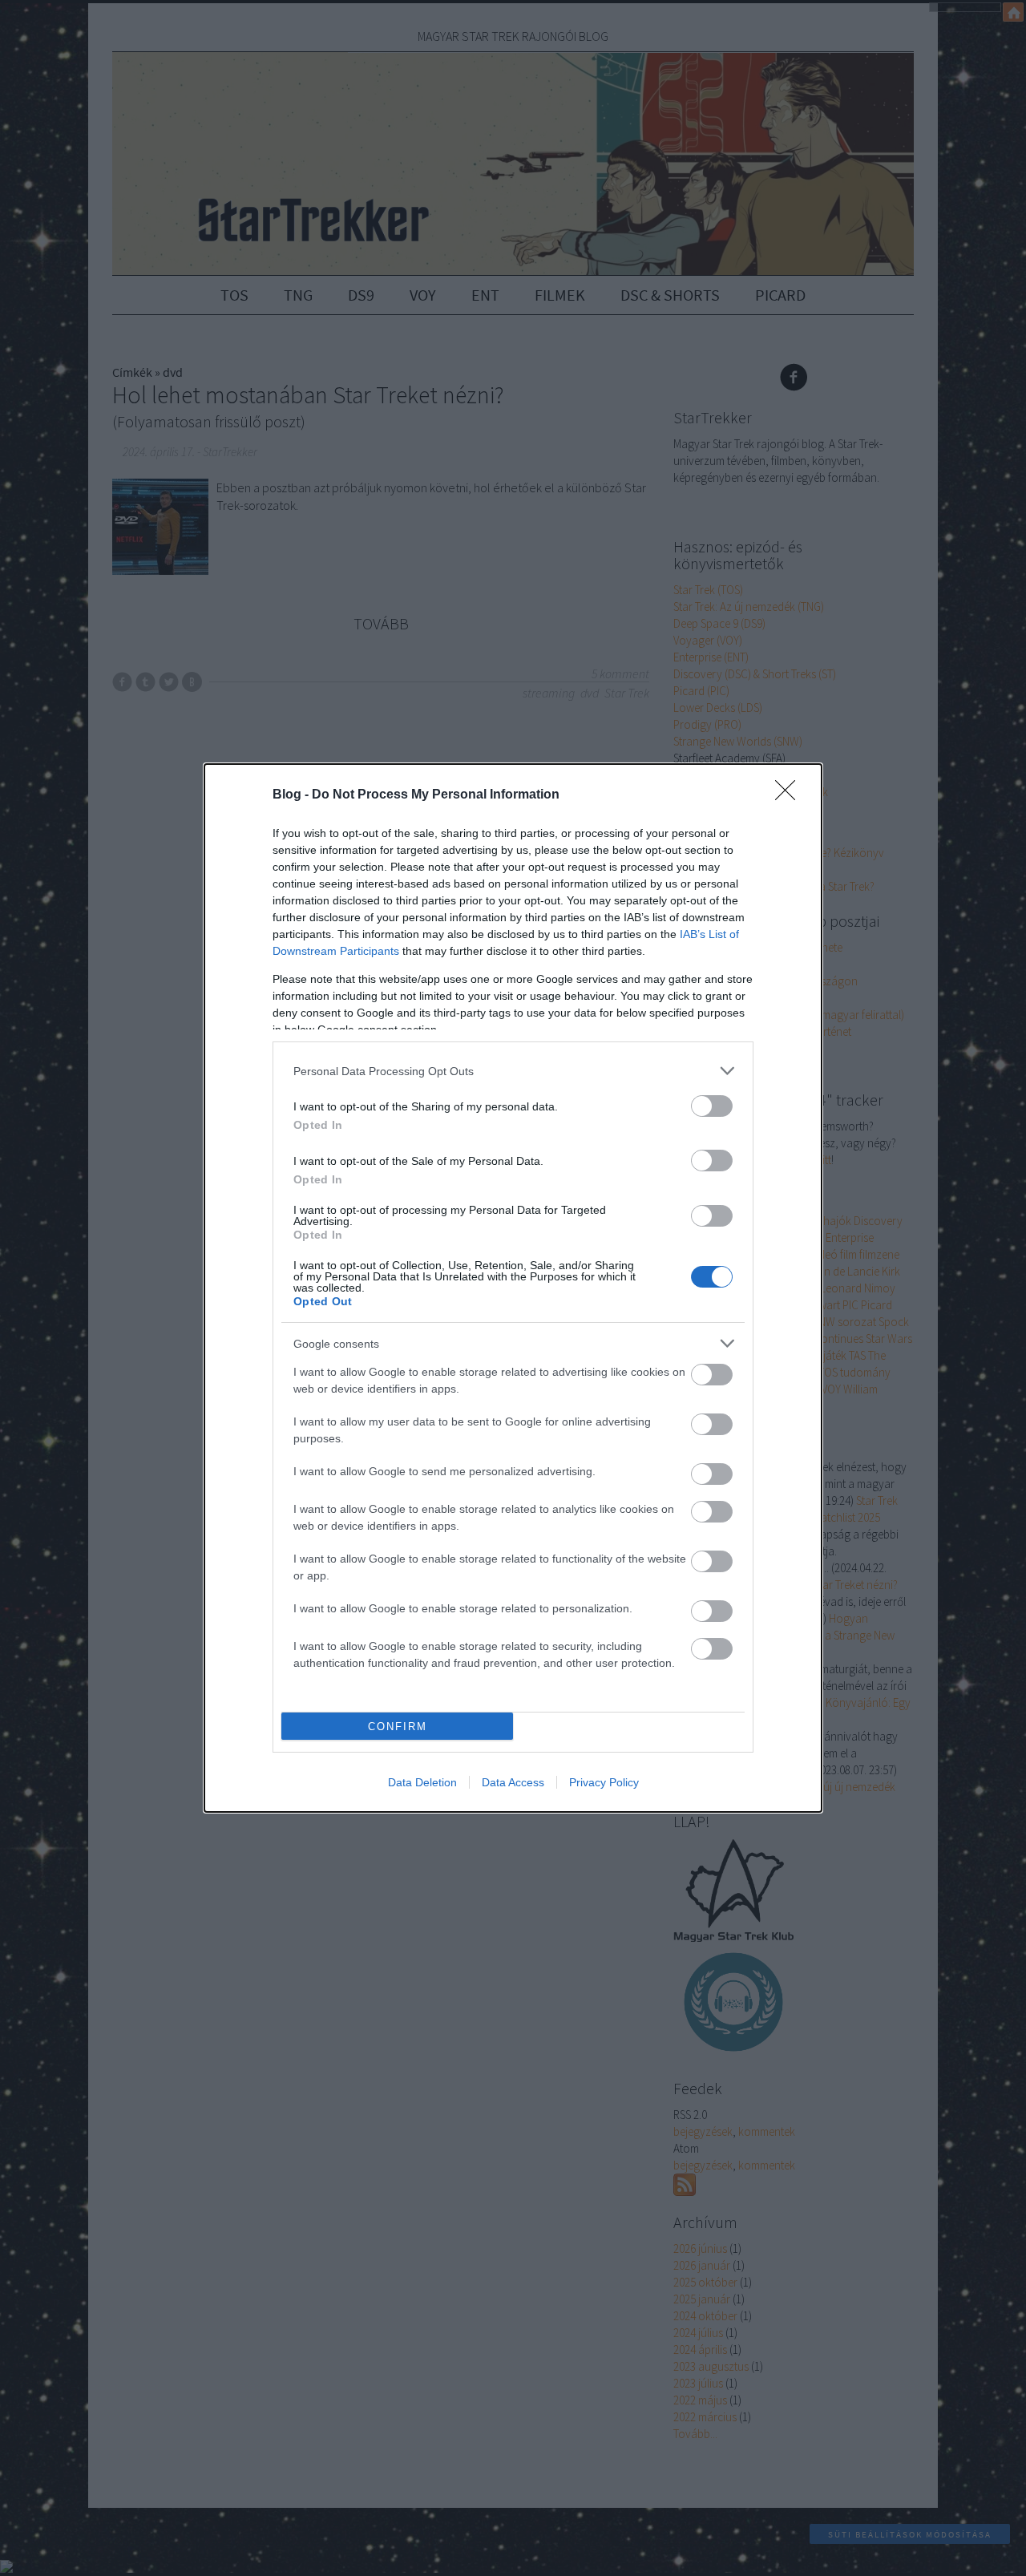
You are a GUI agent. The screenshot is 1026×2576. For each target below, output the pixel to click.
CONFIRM (398, 1727)
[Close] (790, 795)
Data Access (513, 1782)
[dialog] (513, 1288)
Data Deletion (422, 1782)
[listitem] (513, 1071)
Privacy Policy (604, 1782)
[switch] (712, 1106)
